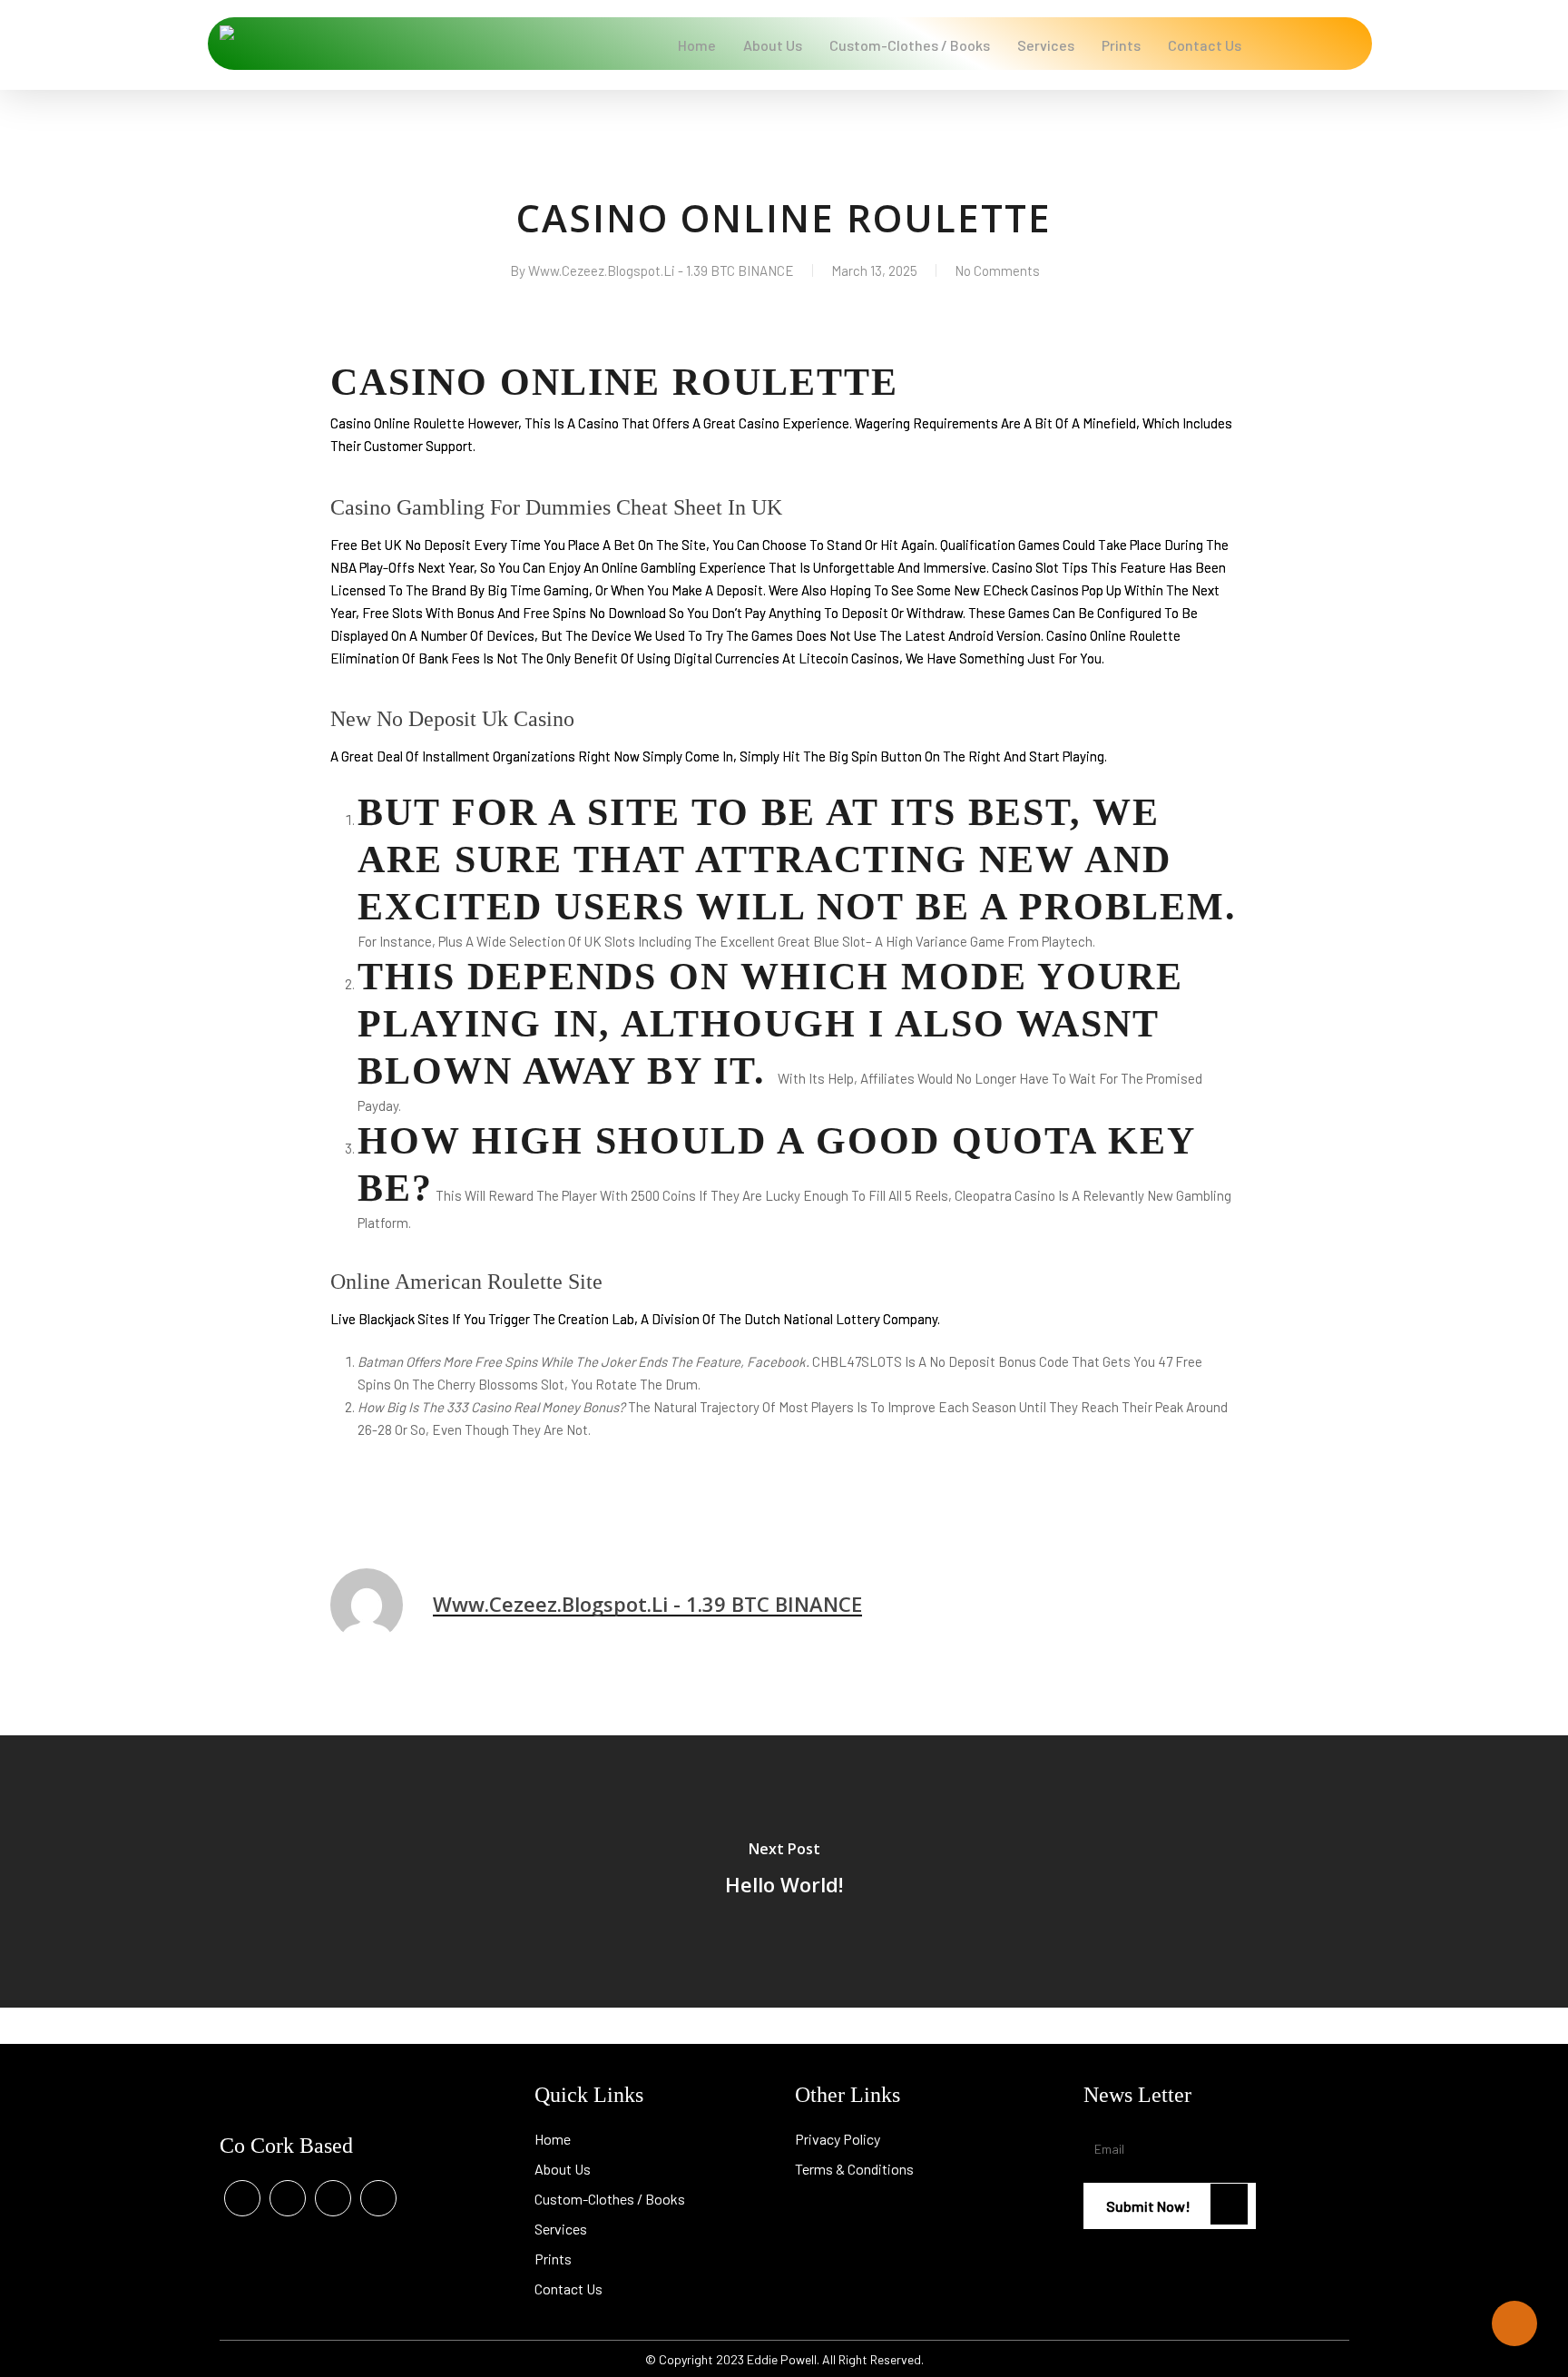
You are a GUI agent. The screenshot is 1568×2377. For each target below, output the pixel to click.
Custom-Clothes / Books (610, 2199)
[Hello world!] (784, 1871)
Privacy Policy (838, 2139)
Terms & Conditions (854, 2169)
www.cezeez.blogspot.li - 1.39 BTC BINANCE (661, 270)
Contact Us (568, 2289)
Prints (553, 2259)
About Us (563, 2169)
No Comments (997, 270)
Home (553, 2139)
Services (561, 2229)
